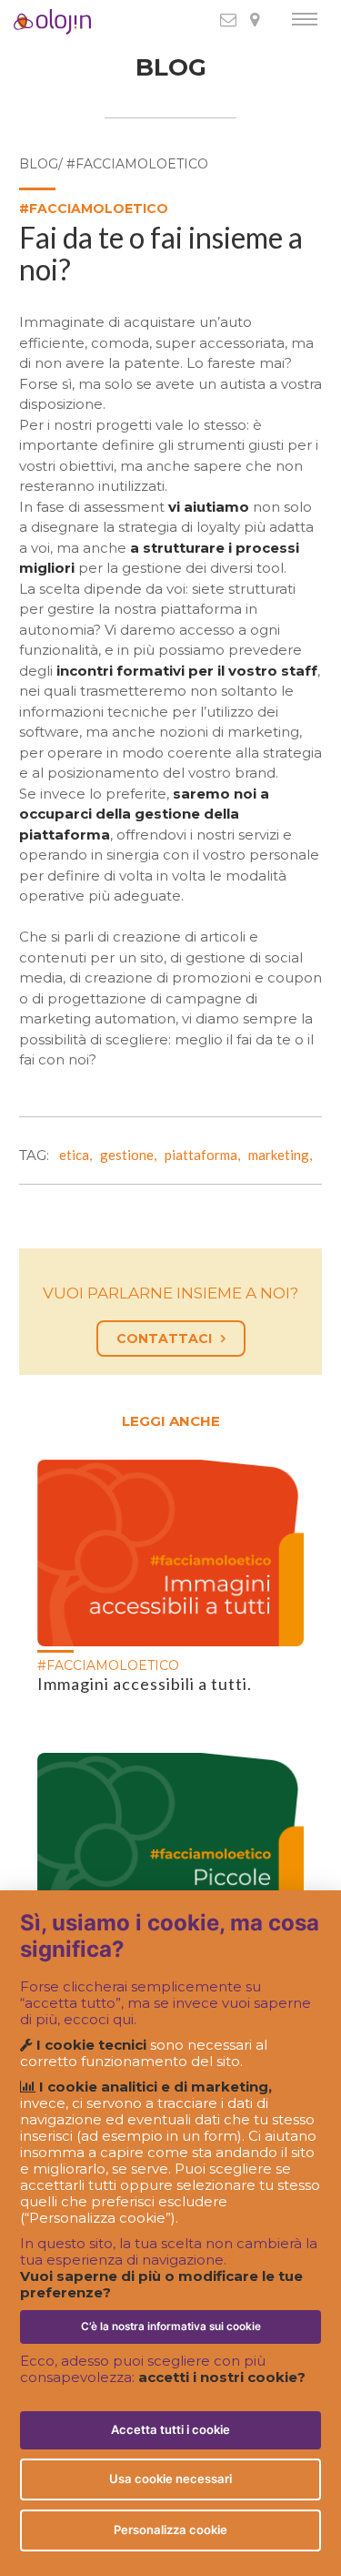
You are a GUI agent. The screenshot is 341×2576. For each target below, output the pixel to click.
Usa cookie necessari (170, 2479)
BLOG (171, 68)
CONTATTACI (164, 1339)
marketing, (283, 1155)
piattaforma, (205, 1155)
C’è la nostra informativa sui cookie (171, 2327)
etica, (78, 1155)
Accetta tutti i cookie (170, 2429)
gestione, (131, 1155)
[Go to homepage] (26, 22)
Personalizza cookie (170, 2530)
